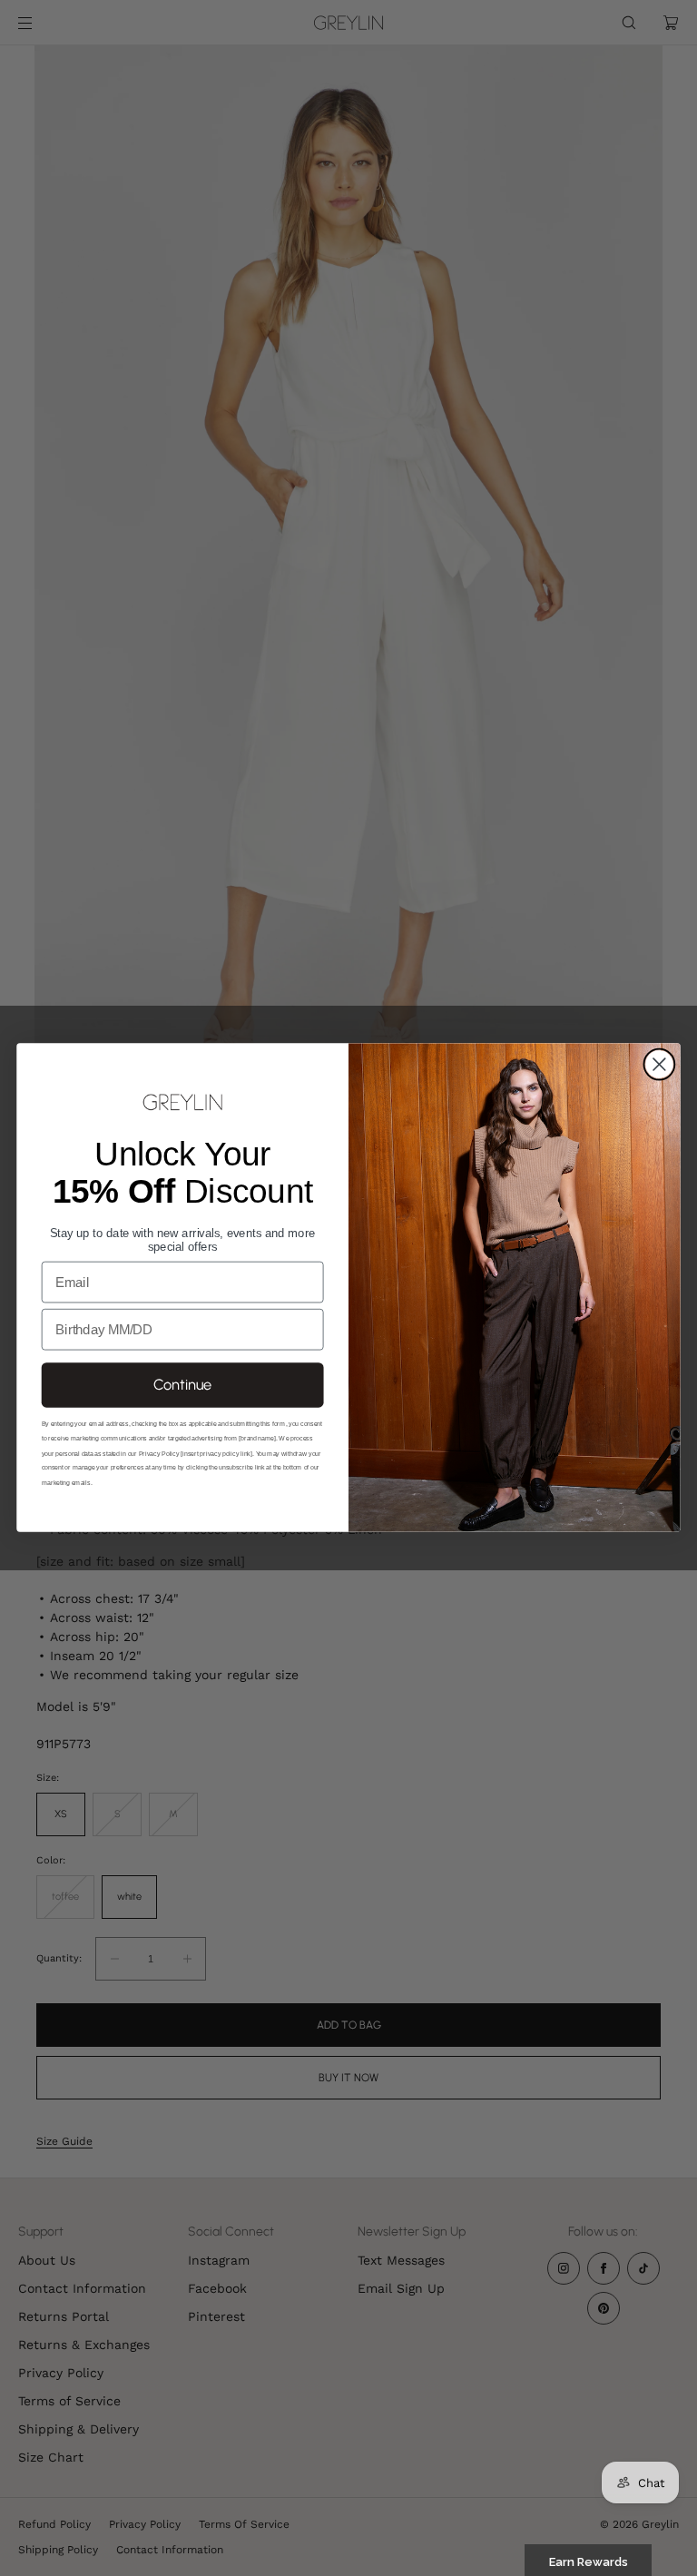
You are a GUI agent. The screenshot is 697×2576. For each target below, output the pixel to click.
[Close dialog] (659, 1065)
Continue (182, 1385)
